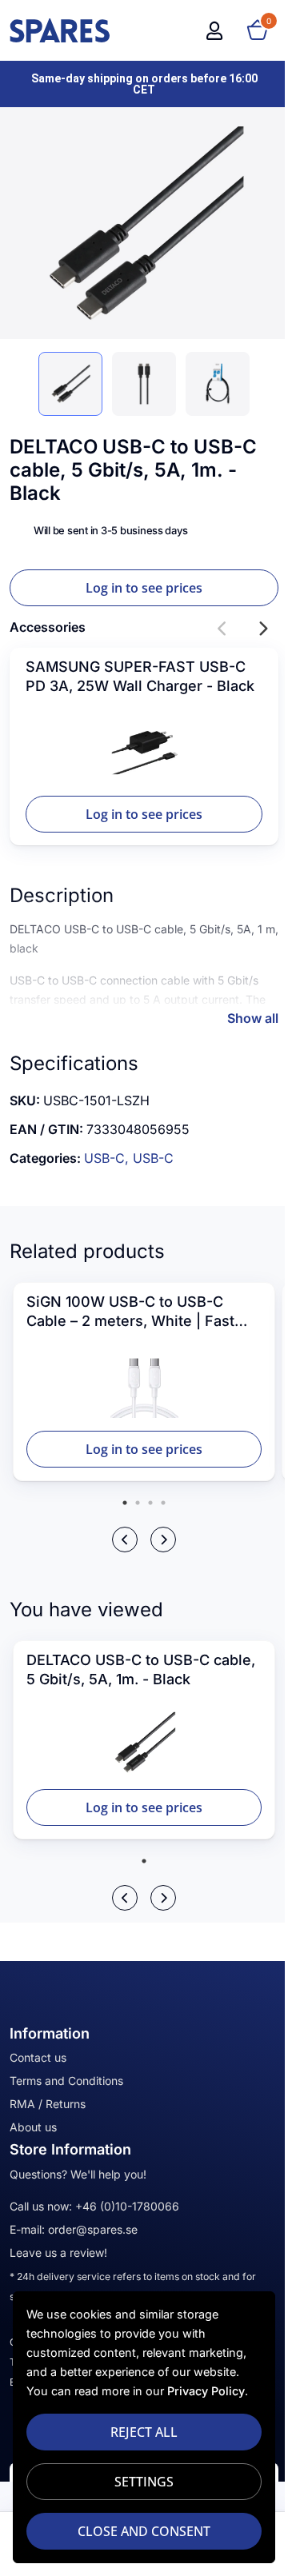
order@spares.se (93, 2229)
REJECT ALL (144, 2432)
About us (33, 2127)
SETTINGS (144, 2482)
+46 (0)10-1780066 (127, 2206)
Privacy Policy (206, 2391)
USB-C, (108, 1158)
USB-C (153, 1158)
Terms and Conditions (66, 2081)
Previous (222, 629)
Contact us (38, 2057)
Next (262, 629)
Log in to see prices (144, 588)
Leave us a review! (58, 2253)
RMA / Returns (48, 2104)
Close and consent (144, 2531)
